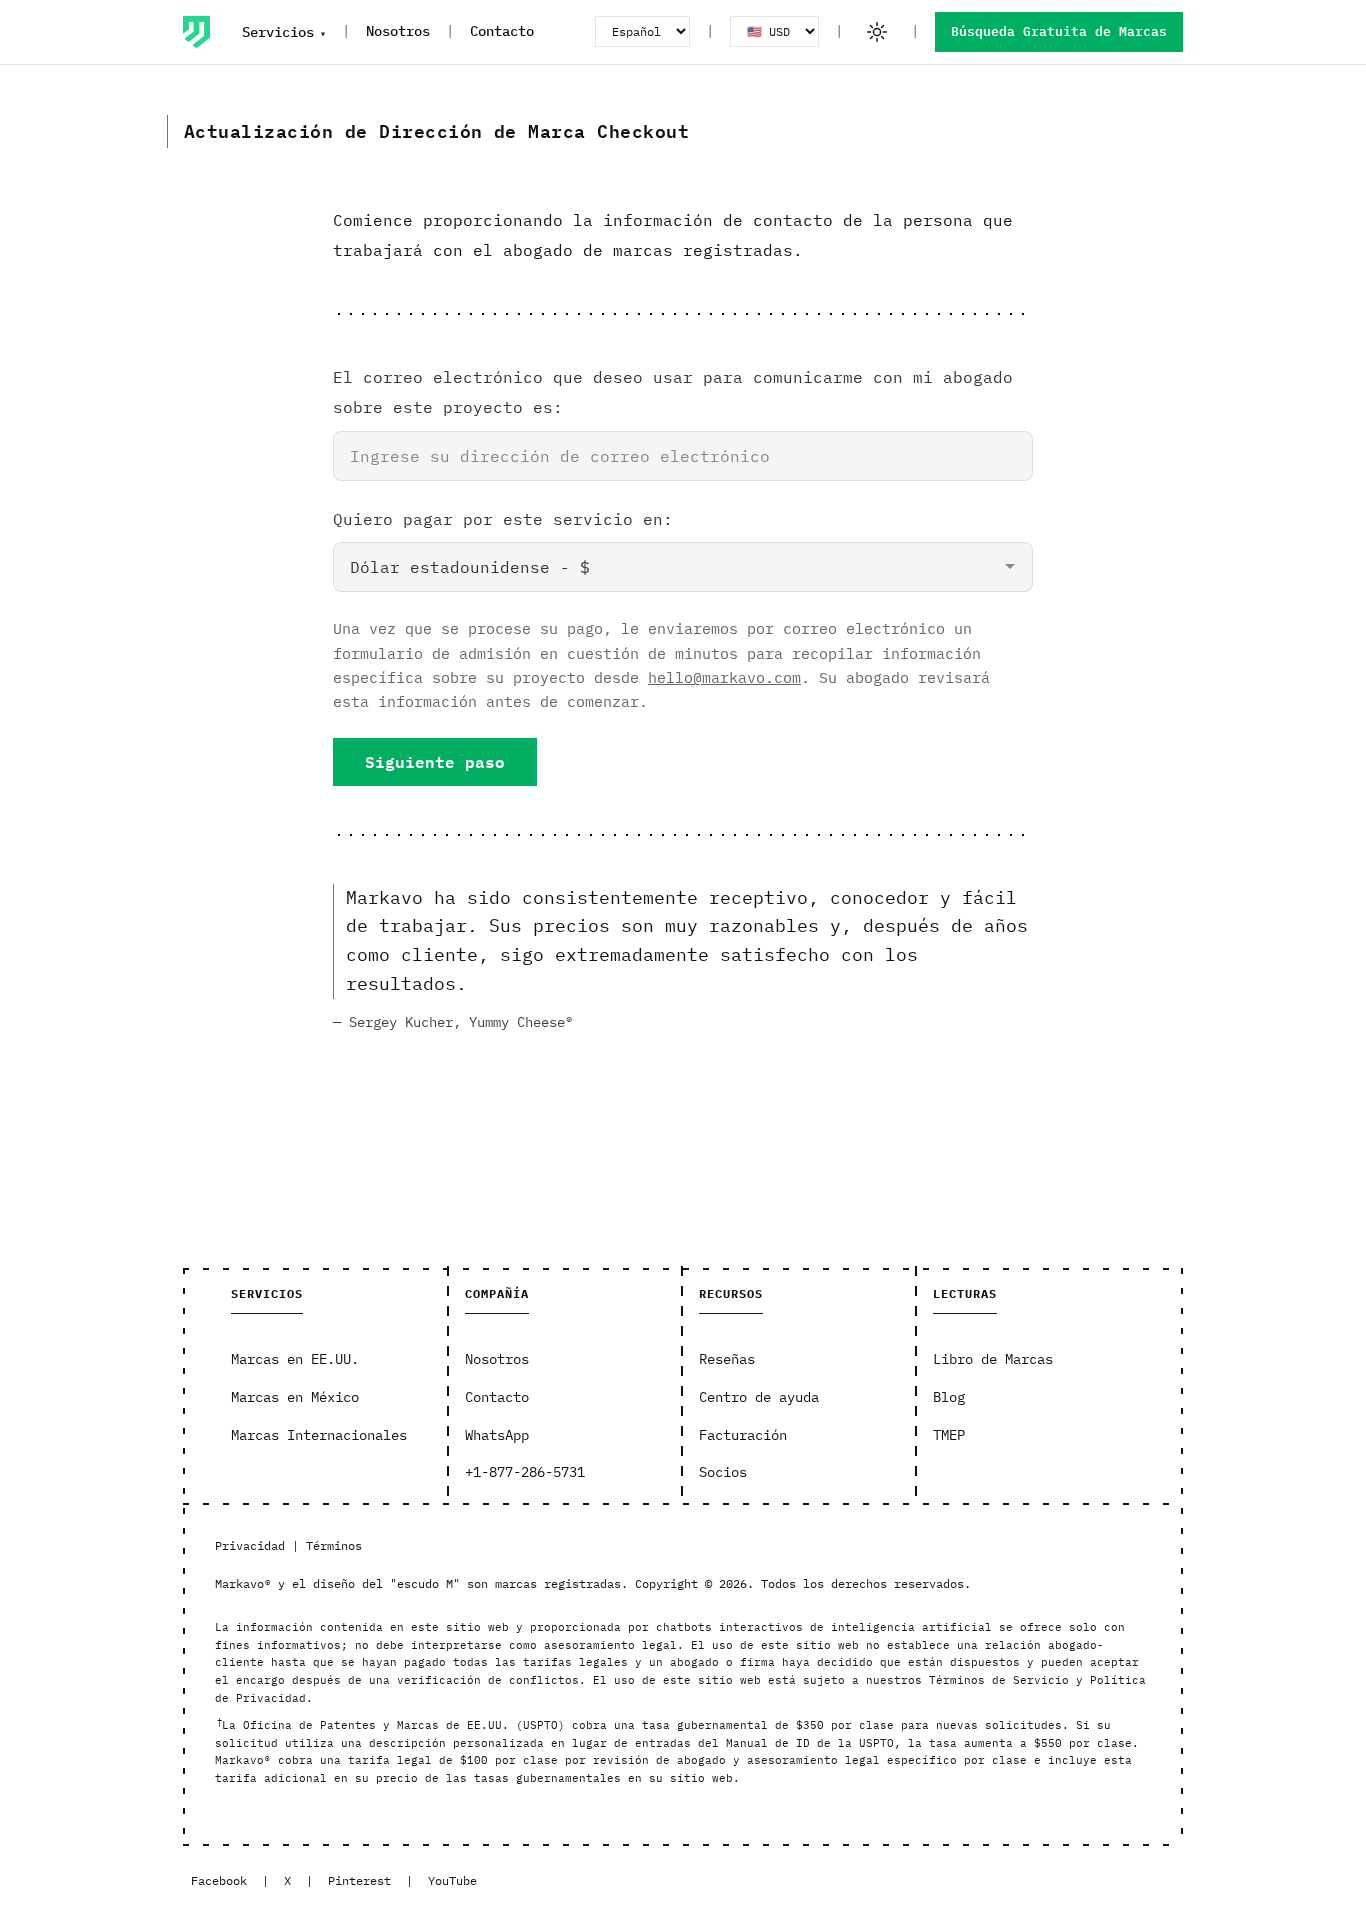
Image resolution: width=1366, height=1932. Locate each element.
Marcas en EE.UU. (295, 1359)
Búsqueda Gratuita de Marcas (1059, 31)
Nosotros (398, 31)
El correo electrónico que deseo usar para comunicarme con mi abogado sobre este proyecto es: (673, 392)
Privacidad (250, 1545)
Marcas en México (295, 1397)
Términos (334, 1545)
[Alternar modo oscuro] (877, 32)
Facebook (219, 1880)
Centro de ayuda (759, 1397)
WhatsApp (497, 1435)
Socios (723, 1472)
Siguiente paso (435, 762)
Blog (949, 1397)
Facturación (743, 1435)
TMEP (949, 1435)
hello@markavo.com (724, 677)
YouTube (452, 1880)
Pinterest (359, 1880)
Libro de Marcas (993, 1359)
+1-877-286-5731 (525, 1472)
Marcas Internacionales (319, 1435)
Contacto (502, 31)
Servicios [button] (278, 32)
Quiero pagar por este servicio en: (503, 519)
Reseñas (727, 1359)
